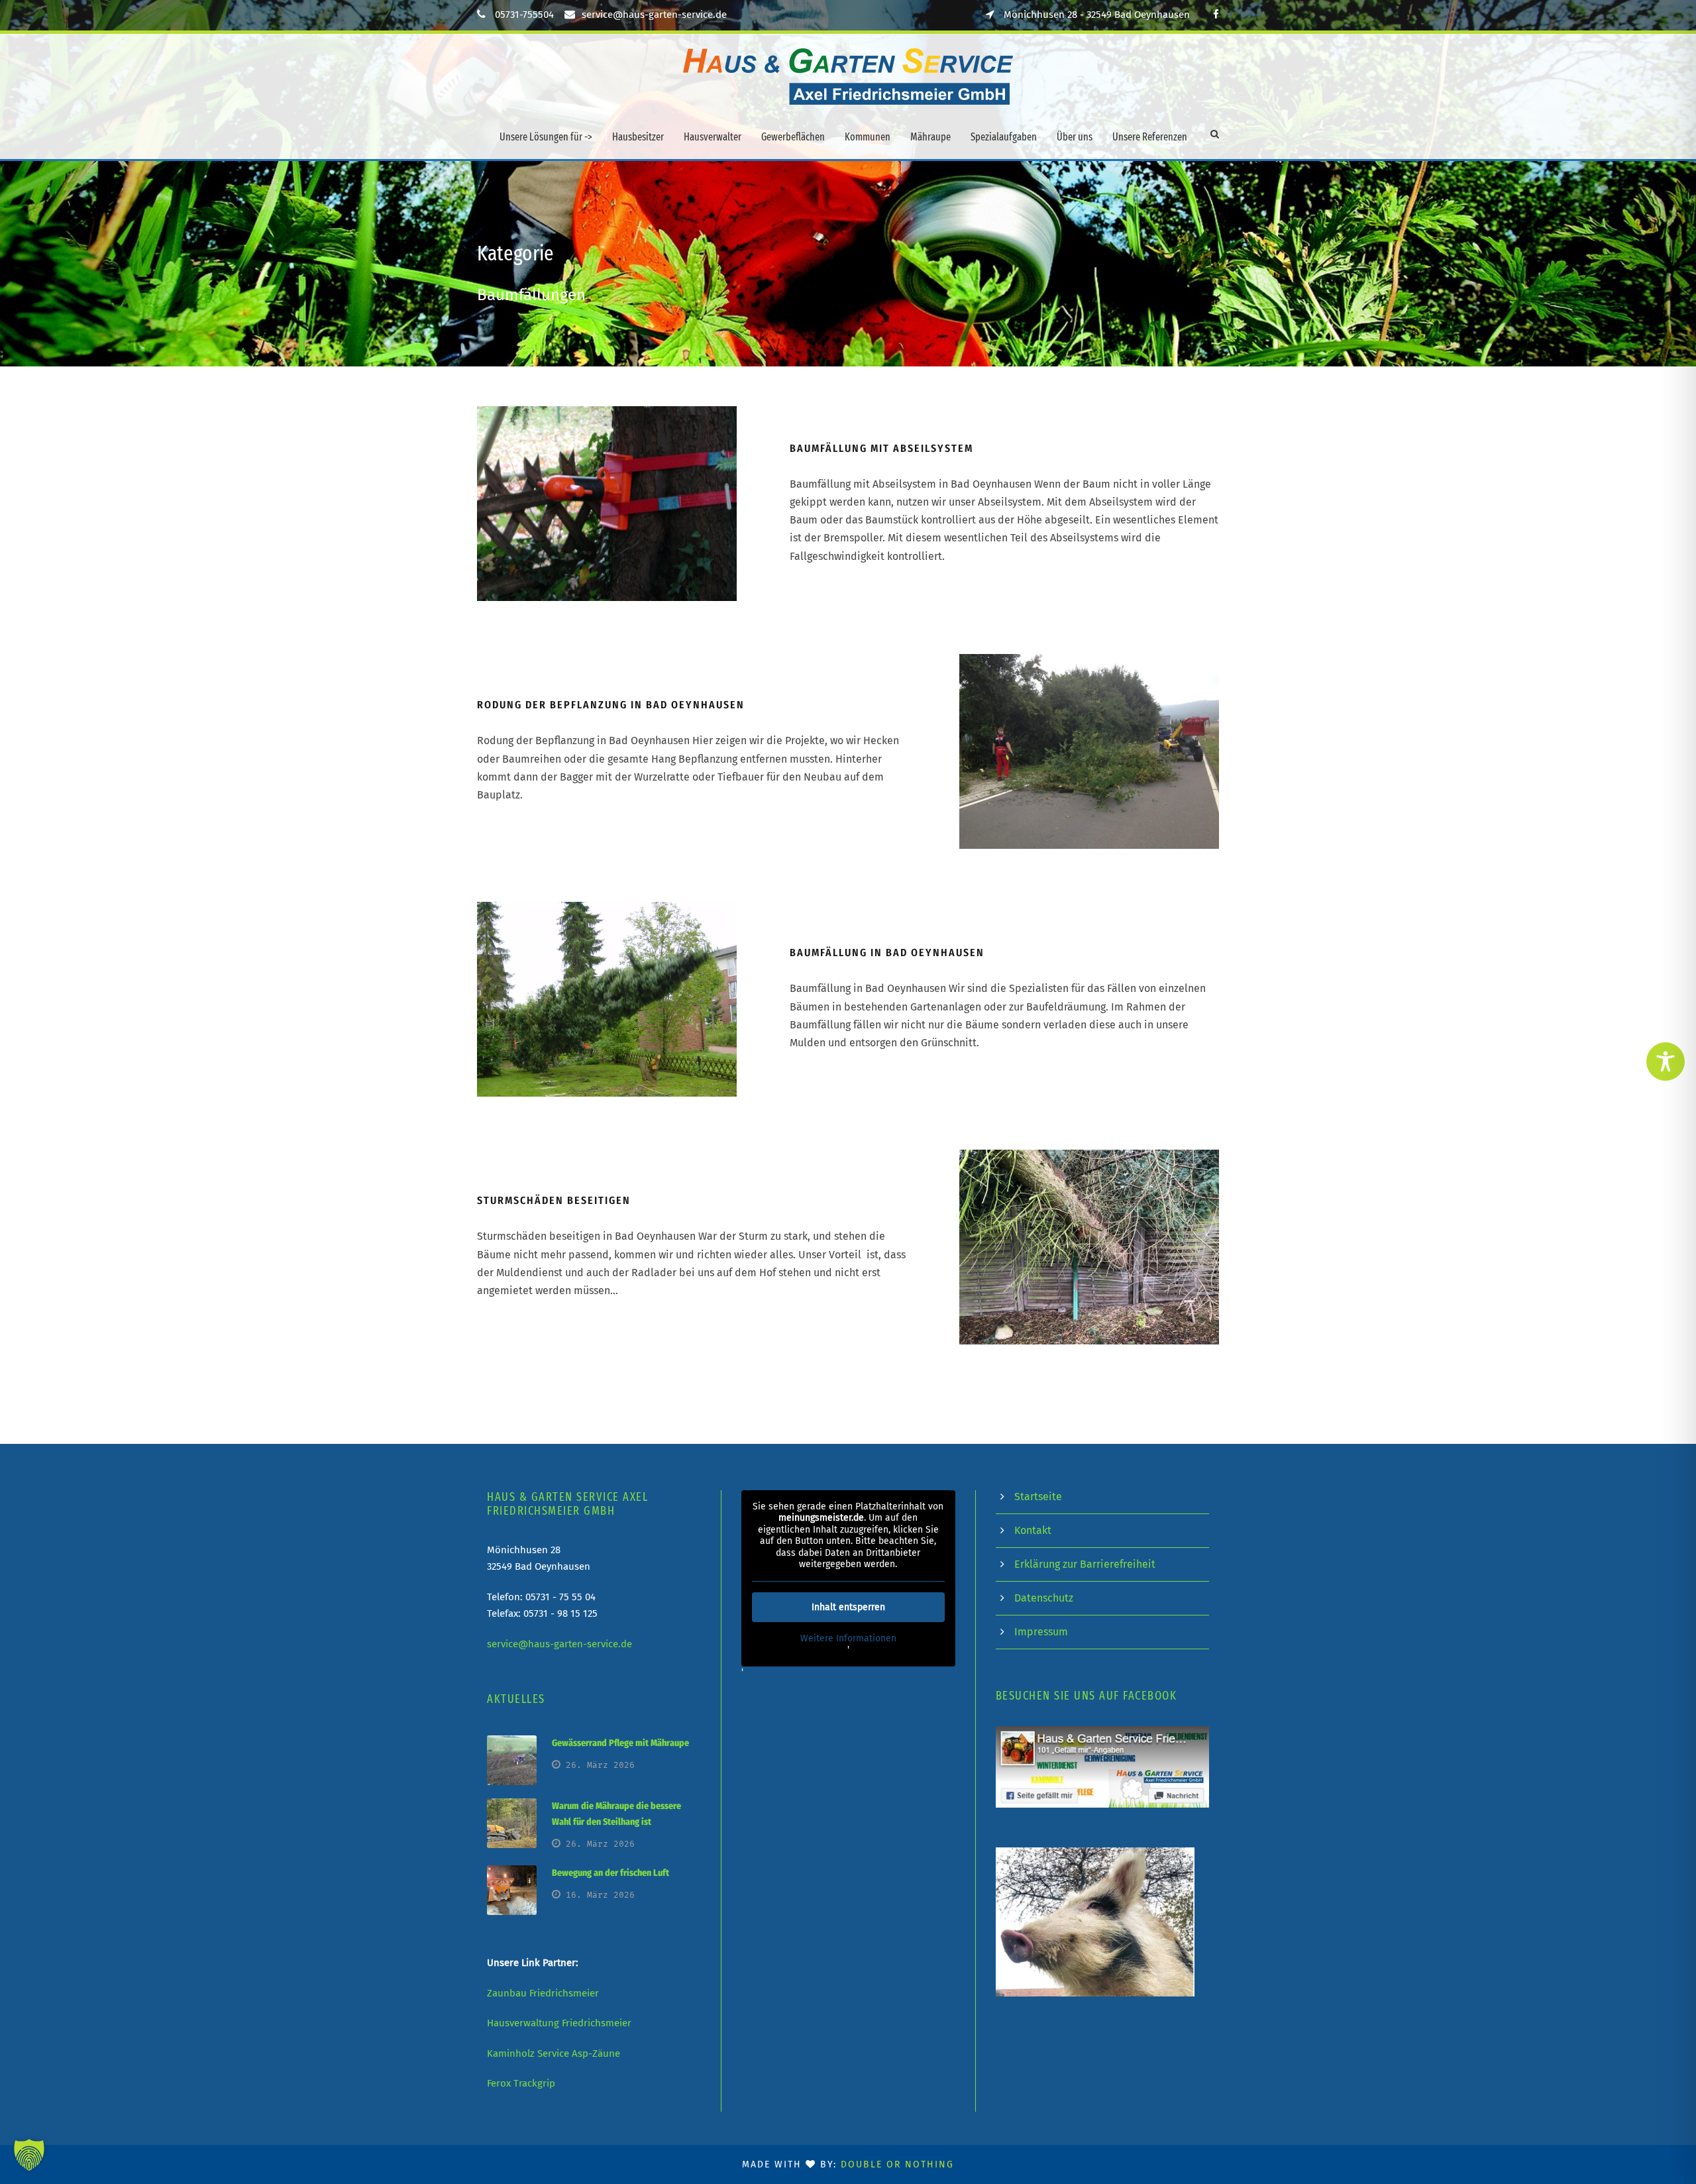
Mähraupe (930, 137)
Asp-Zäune (596, 2053)
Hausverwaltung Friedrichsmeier (559, 2023)
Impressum (1041, 1632)
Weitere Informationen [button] (848, 1638)
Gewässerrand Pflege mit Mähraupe (620, 1743)
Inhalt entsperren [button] (848, 1607)
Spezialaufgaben (1004, 137)
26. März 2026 (600, 1765)
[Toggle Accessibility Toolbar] (1666, 1062)
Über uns (1075, 137)
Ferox (499, 2083)
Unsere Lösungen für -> (546, 137)
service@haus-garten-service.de (654, 15)
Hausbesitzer (638, 137)
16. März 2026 (600, 1895)
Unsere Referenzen (1150, 137)
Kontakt (1033, 1530)
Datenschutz (1044, 1598)
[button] (29, 2155)
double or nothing (897, 2164)
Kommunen (868, 137)
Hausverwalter (713, 137)
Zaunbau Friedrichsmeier (543, 1993)
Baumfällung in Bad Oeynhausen (887, 953)
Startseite (1038, 1497)
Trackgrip (534, 2083)
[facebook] (1216, 15)
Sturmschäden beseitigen (554, 1200)
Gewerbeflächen (793, 137)
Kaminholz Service (528, 2053)
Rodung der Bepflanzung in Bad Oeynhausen (611, 705)
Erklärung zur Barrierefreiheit (1085, 1564)
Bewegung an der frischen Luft (610, 1873)
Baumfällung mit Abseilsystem (881, 448)
